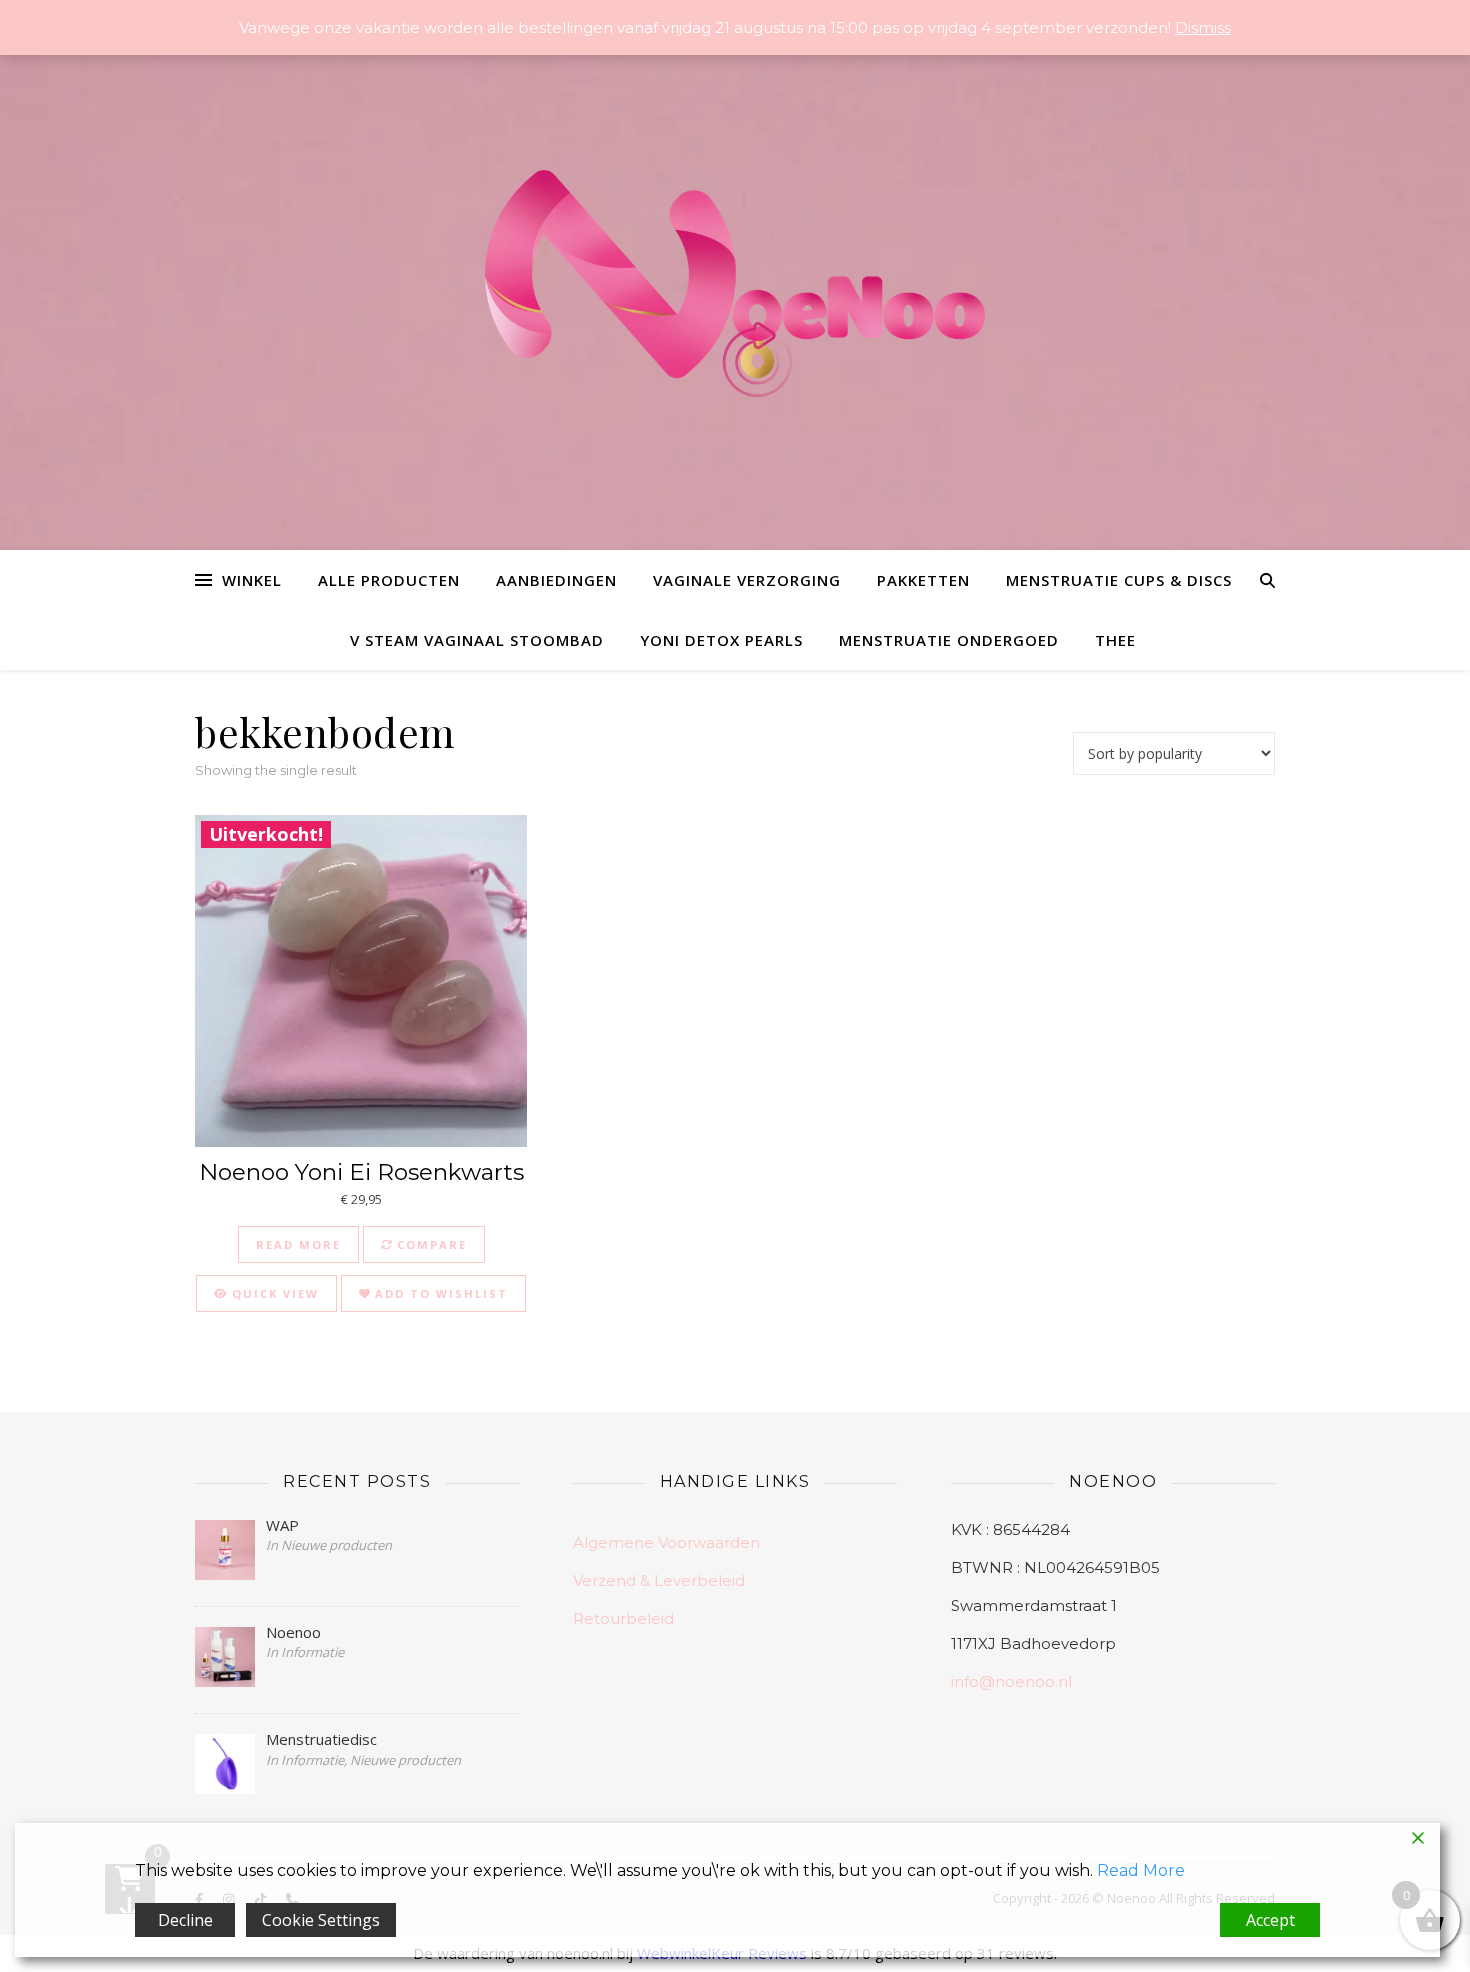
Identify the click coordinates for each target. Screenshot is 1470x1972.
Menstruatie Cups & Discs (1119, 580)
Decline (185, 1920)
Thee (1115, 640)
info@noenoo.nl (1011, 1681)
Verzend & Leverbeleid (659, 1580)
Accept (1270, 1920)
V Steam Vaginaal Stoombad (477, 640)
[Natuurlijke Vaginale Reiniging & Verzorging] (735, 293)
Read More (1141, 1870)
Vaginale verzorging (747, 580)
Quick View (273, 1293)
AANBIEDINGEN (556, 580)
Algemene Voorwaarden (666, 1542)
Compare (429, 1244)
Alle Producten (389, 580)
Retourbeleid (623, 1618)
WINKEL (252, 580)
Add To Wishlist (439, 1293)
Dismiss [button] (1203, 27)
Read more (298, 1244)
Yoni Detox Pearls (721, 640)
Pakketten (923, 580)
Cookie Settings (321, 1920)
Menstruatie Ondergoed (949, 640)
